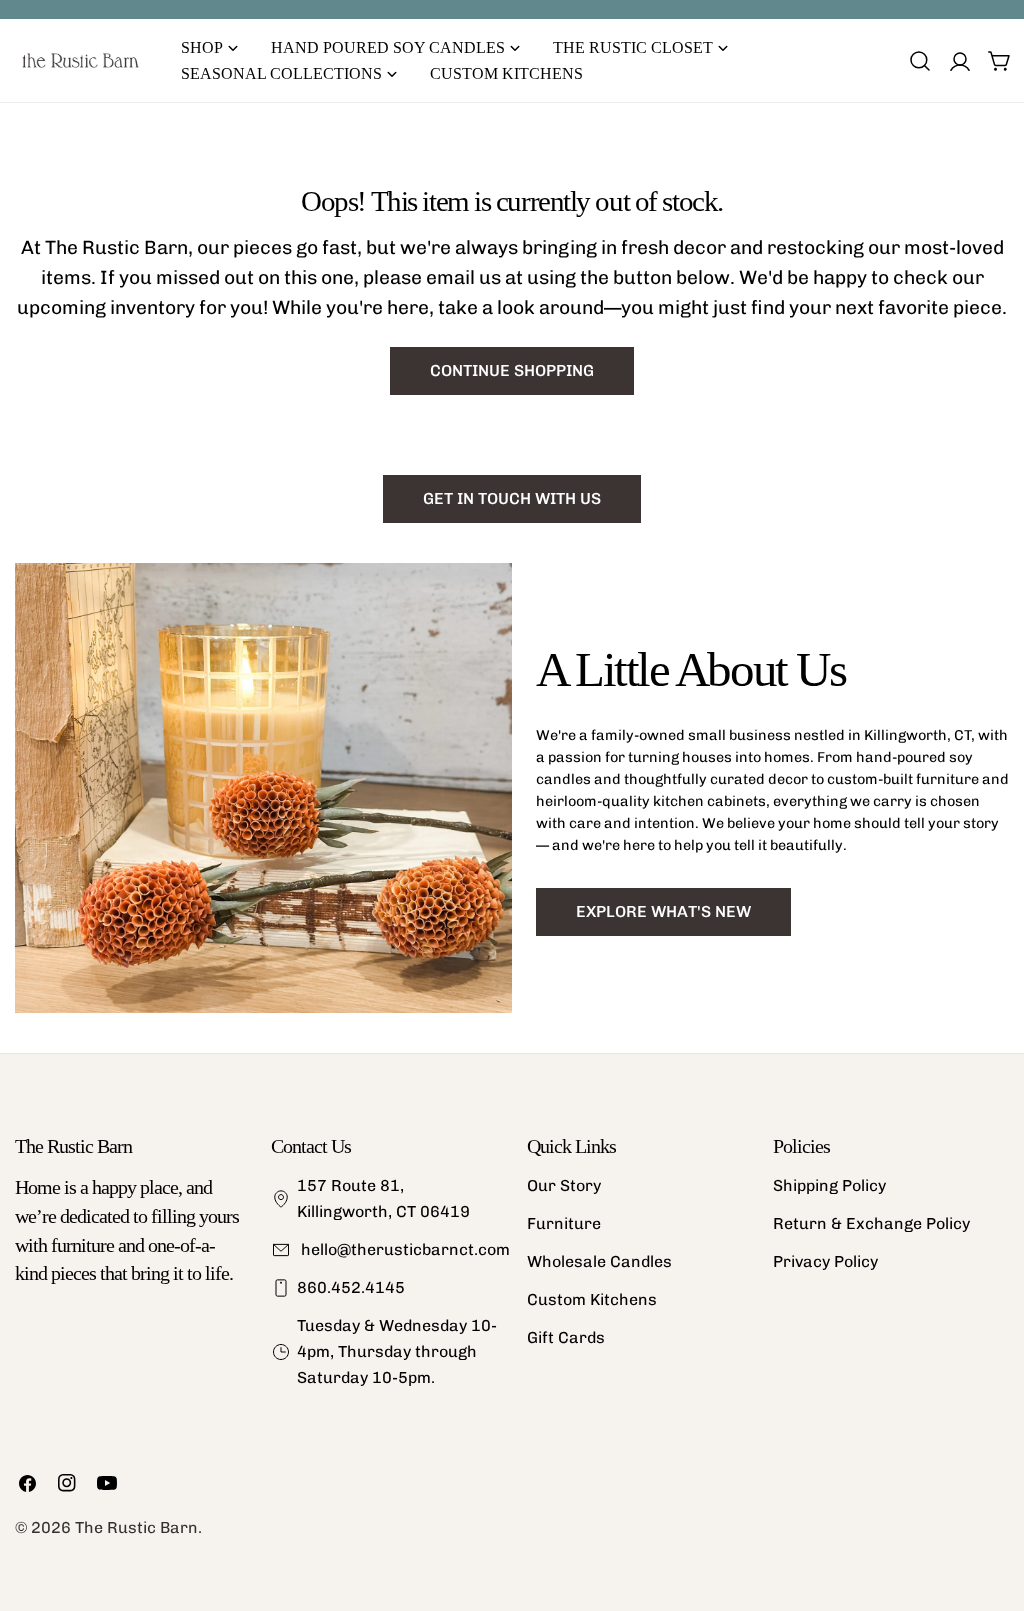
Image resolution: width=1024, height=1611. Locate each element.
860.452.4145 (351, 1287)
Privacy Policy (825, 1261)
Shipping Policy (829, 1185)
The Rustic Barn (136, 1527)
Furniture (564, 1223)
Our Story (564, 1185)
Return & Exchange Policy (871, 1223)
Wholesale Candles (599, 1261)
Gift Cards (566, 1337)
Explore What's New (663, 911)
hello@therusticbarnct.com (403, 1249)
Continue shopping (512, 370)
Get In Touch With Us (512, 498)
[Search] (920, 61)
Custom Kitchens (592, 1299)
